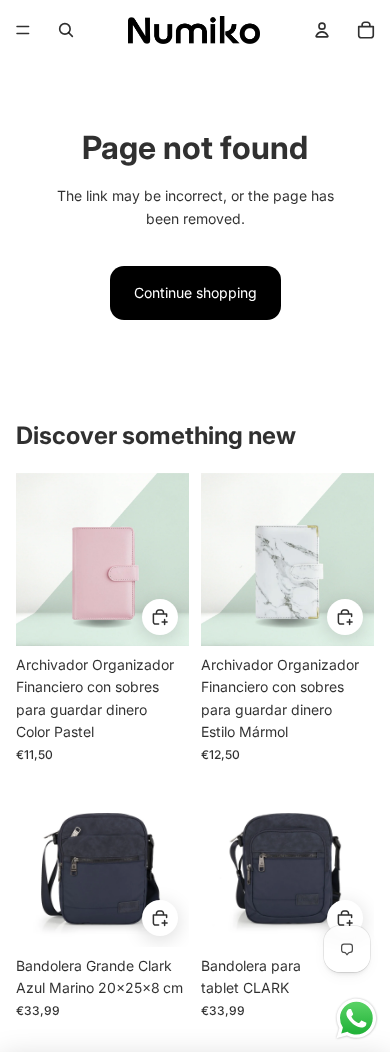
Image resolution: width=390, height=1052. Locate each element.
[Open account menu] (322, 30)
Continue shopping (195, 292)
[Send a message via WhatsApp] (356, 1018)
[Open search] (66, 30)
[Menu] (23, 30)
